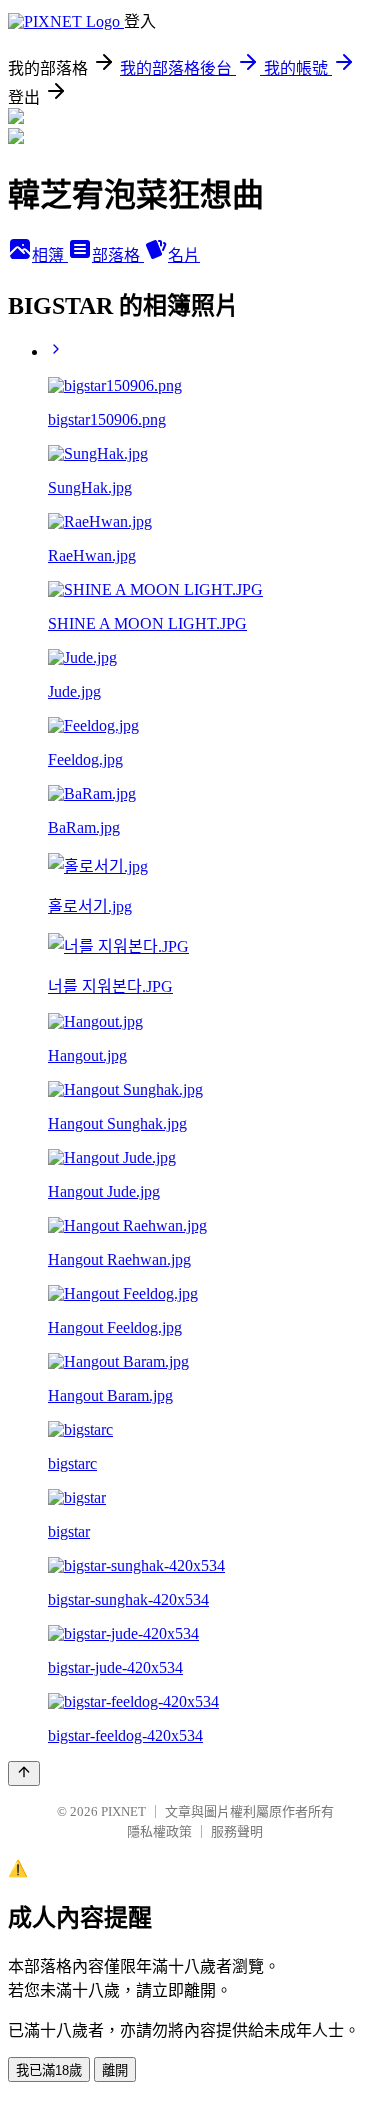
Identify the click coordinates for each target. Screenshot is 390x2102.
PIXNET (123, 1811)
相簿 (50, 255)
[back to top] (24, 1773)
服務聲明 (237, 1831)
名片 (184, 255)
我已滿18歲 (49, 2070)
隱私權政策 (159, 1831)
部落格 (118, 255)
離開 (115, 2070)
